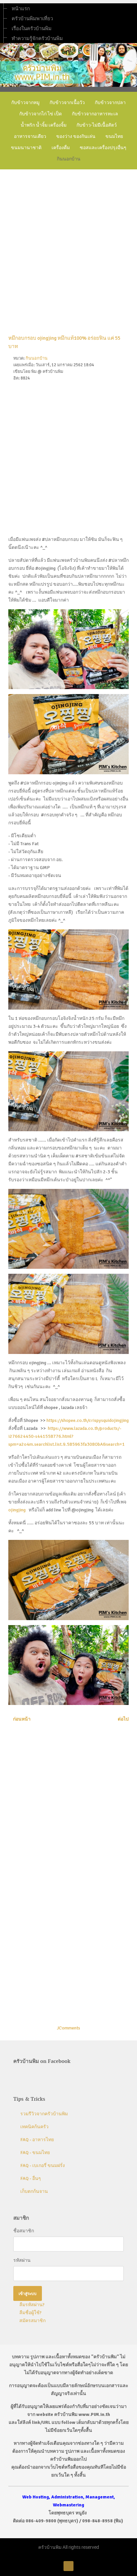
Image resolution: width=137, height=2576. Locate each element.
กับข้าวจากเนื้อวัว (67, 102)
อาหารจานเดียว (30, 136)
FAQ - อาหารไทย (37, 2140)
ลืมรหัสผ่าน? (31, 2305)
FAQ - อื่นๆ (31, 2178)
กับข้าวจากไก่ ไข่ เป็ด (41, 114)
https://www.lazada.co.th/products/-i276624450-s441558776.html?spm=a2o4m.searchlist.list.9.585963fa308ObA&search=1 (67, 1436)
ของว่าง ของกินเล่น (76, 136)
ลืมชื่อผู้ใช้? (30, 2313)
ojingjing (17, 1510)
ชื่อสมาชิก (24, 2231)
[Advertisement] (68, 246)
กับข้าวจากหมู (25, 102)
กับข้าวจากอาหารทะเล (95, 114)
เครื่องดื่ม (61, 147)
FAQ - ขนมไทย (35, 2153)
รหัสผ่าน (22, 2260)
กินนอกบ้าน (69, 159)
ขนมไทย (114, 136)
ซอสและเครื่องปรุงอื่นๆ (103, 147)
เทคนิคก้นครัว (34, 2127)
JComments (68, 2028)
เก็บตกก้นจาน (34, 2191)
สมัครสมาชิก (32, 2321)
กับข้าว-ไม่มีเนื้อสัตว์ (97, 125)
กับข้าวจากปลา (110, 102)
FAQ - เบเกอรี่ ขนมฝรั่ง (43, 2166)
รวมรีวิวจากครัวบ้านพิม (44, 2114)
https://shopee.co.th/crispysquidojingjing (88, 1420)
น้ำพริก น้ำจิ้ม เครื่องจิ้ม (44, 125)
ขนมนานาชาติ (26, 147)
